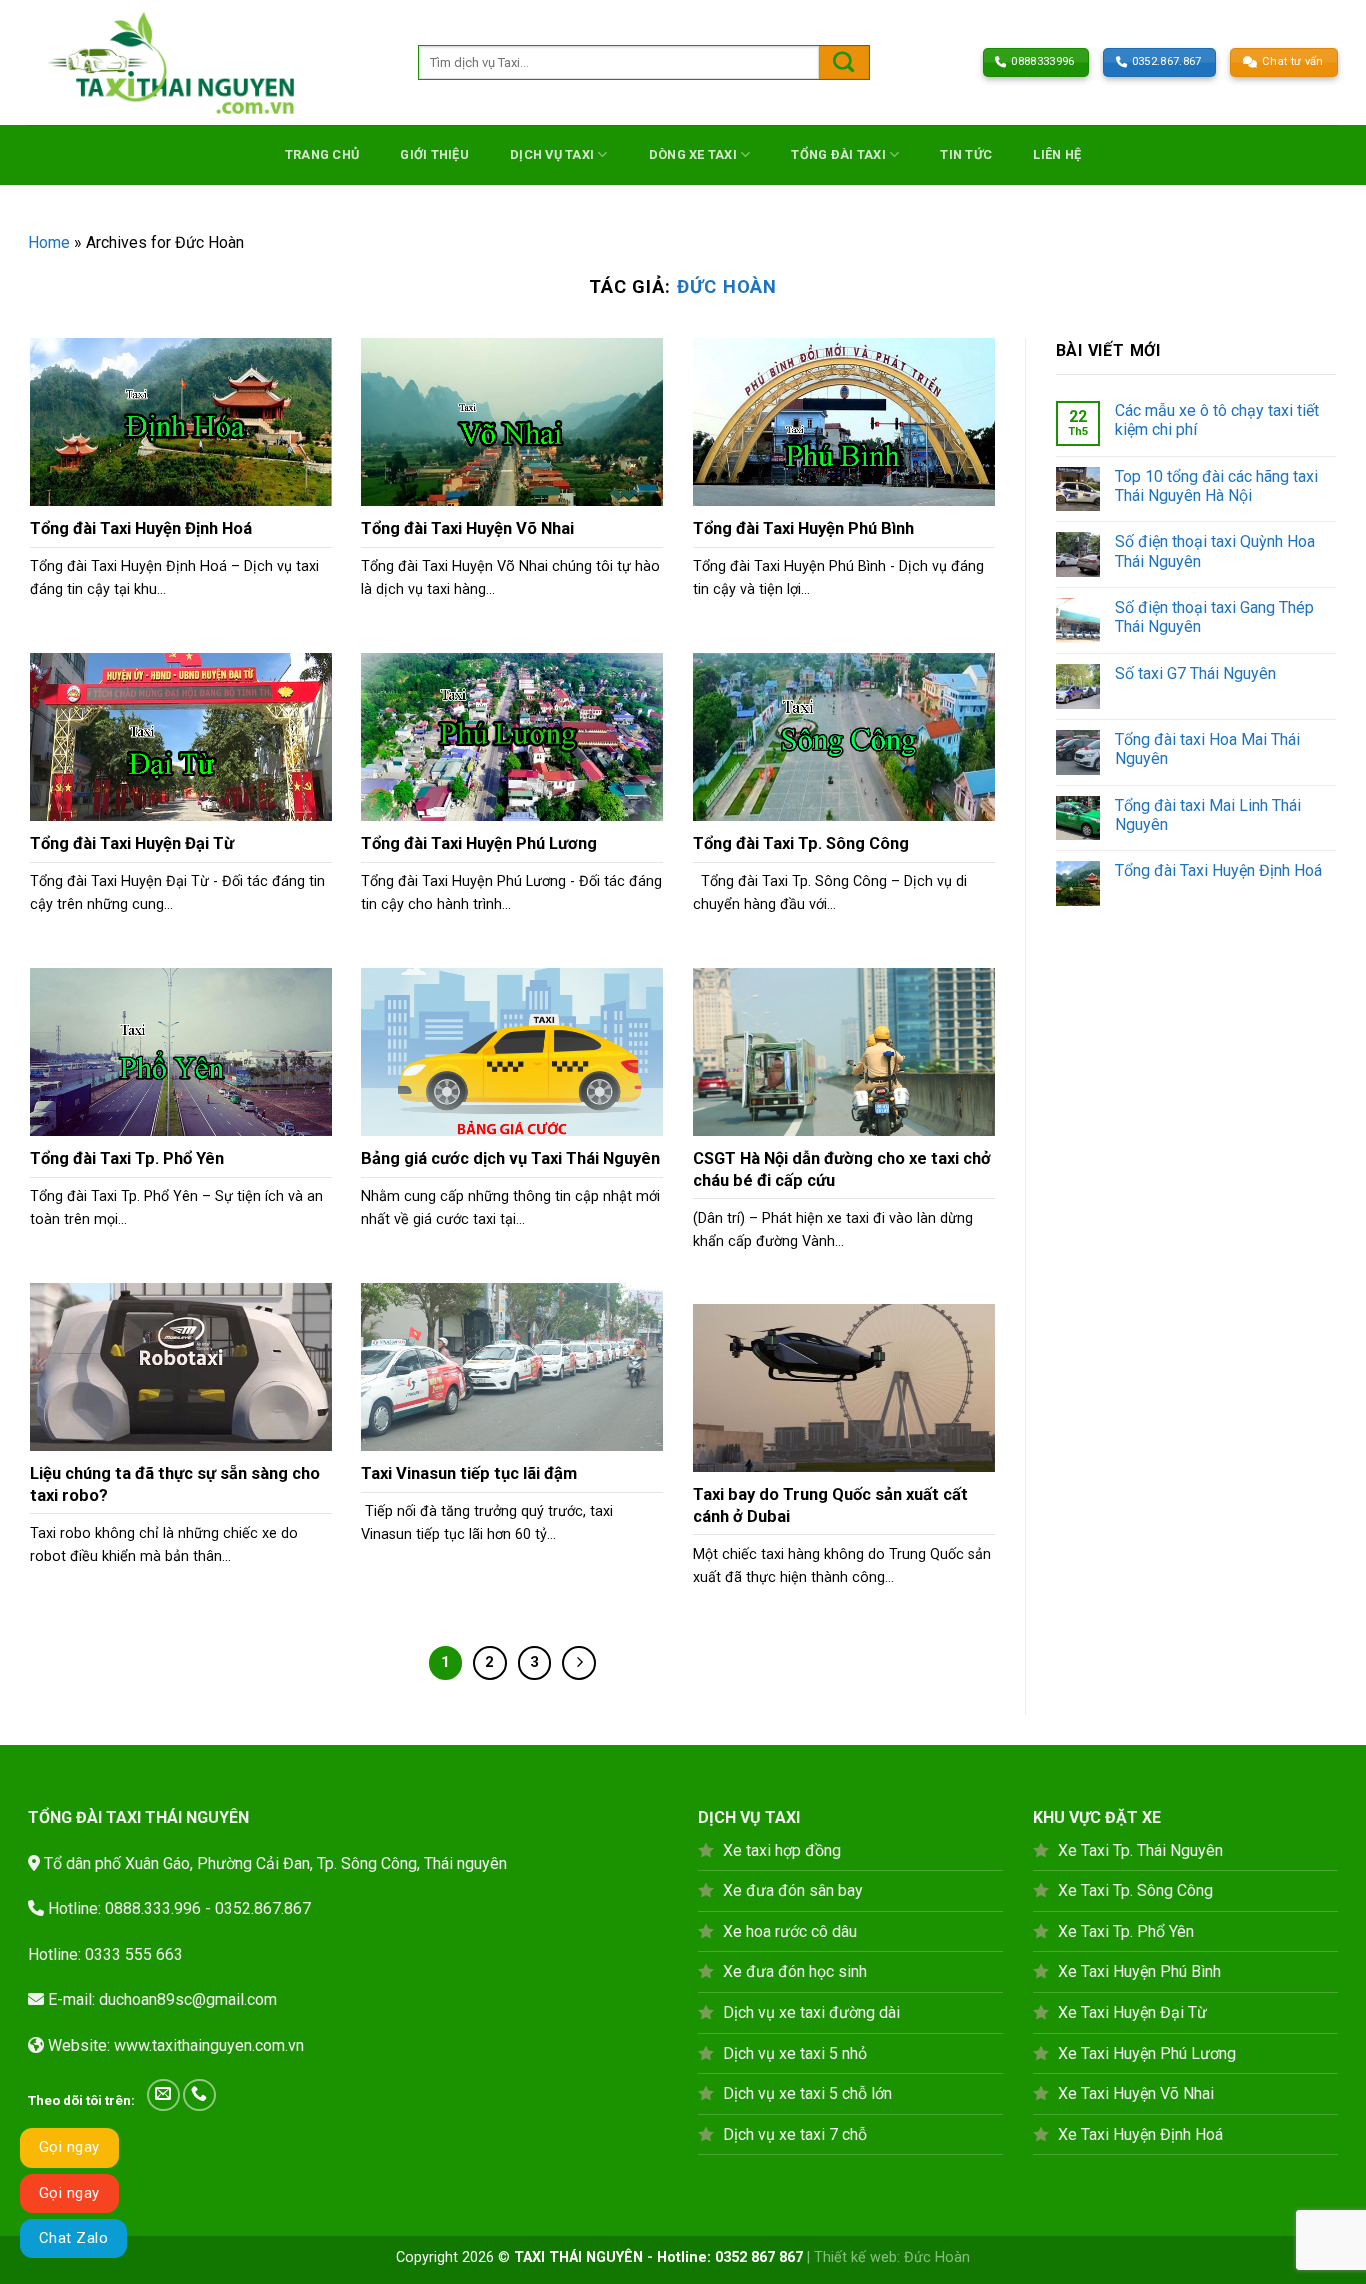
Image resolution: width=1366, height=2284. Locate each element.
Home (49, 242)
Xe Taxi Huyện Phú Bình (1139, 1971)
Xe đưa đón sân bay (793, 1890)
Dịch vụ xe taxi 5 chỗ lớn (807, 2093)
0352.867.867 (263, 1908)
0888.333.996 (153, 1908)
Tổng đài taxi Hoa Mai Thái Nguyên (1207, 749)
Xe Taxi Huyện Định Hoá (1140, 2134)
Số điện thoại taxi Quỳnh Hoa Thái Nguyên (1215, 551)
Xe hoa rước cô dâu (790, 1931)
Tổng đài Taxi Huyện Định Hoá (1218, 870)
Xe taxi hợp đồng (782, 1850)
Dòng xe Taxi (693, 154)
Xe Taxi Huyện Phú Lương (1147, 2053)
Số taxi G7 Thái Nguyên (1195, 673)
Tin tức (966, 154)
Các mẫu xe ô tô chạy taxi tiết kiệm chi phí (1217, 420)
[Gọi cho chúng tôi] (199, 2095)
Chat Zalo (73, 2238)
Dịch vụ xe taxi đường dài (811, 2012)
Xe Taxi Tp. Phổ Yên (1126, 1931)
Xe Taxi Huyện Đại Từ (1132, 2012)
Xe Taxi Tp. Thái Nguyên (1140, 1850)
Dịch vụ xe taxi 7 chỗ (795, 2134)
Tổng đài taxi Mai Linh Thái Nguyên (1208, 815)
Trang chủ (322, 154)
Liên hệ (1057, 154)
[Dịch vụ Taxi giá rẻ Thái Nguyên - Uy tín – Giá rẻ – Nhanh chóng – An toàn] (208, 62)
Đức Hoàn (727, 286)
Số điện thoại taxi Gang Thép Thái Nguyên (1214, 617)
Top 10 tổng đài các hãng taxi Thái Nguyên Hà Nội (1216, 486)
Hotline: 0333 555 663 (105, 1954)
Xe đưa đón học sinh (795, 1971)
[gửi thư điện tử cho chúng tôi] (163, 2095)
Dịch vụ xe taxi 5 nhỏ (795, 2053)
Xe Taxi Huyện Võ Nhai (1136, 2093)
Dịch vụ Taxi (552, 154)
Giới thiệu (434, 154)
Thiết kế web (855, 2257)
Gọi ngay (69, 2147)
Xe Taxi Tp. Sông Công (1135, 1890)
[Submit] (844, 62)
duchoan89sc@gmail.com (188, 1999)
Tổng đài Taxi (838, 154)
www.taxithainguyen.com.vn (209, 2045)
